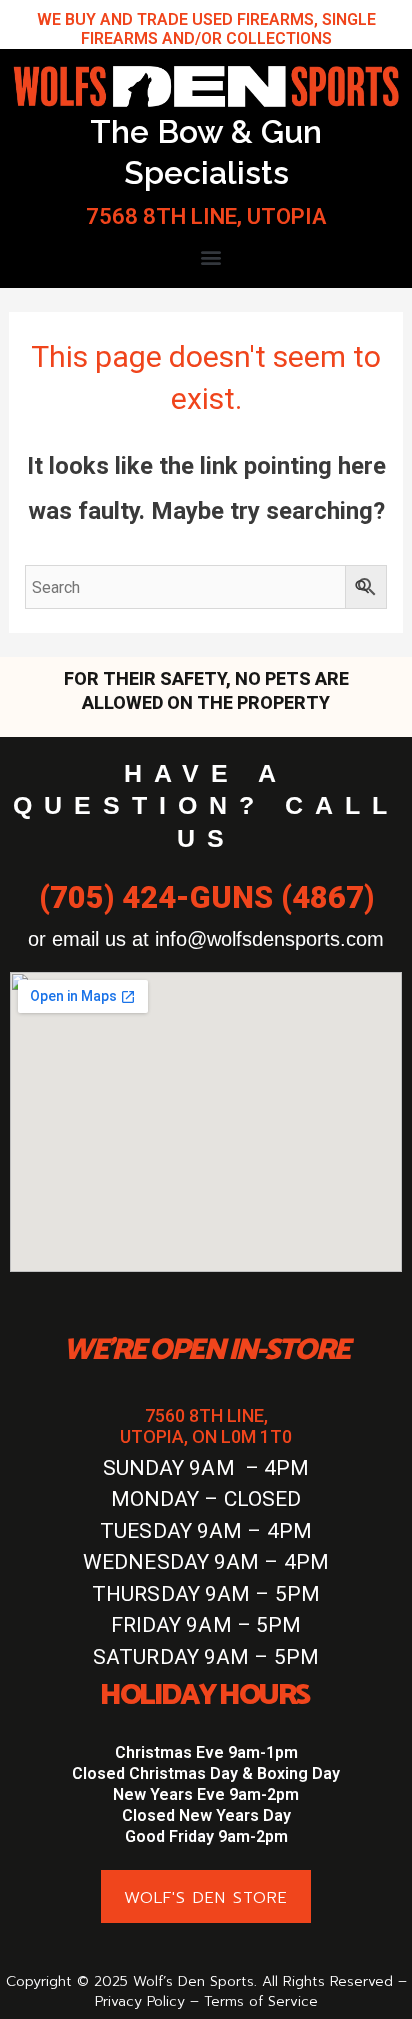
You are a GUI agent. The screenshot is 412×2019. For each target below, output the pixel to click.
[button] (211, 256)
